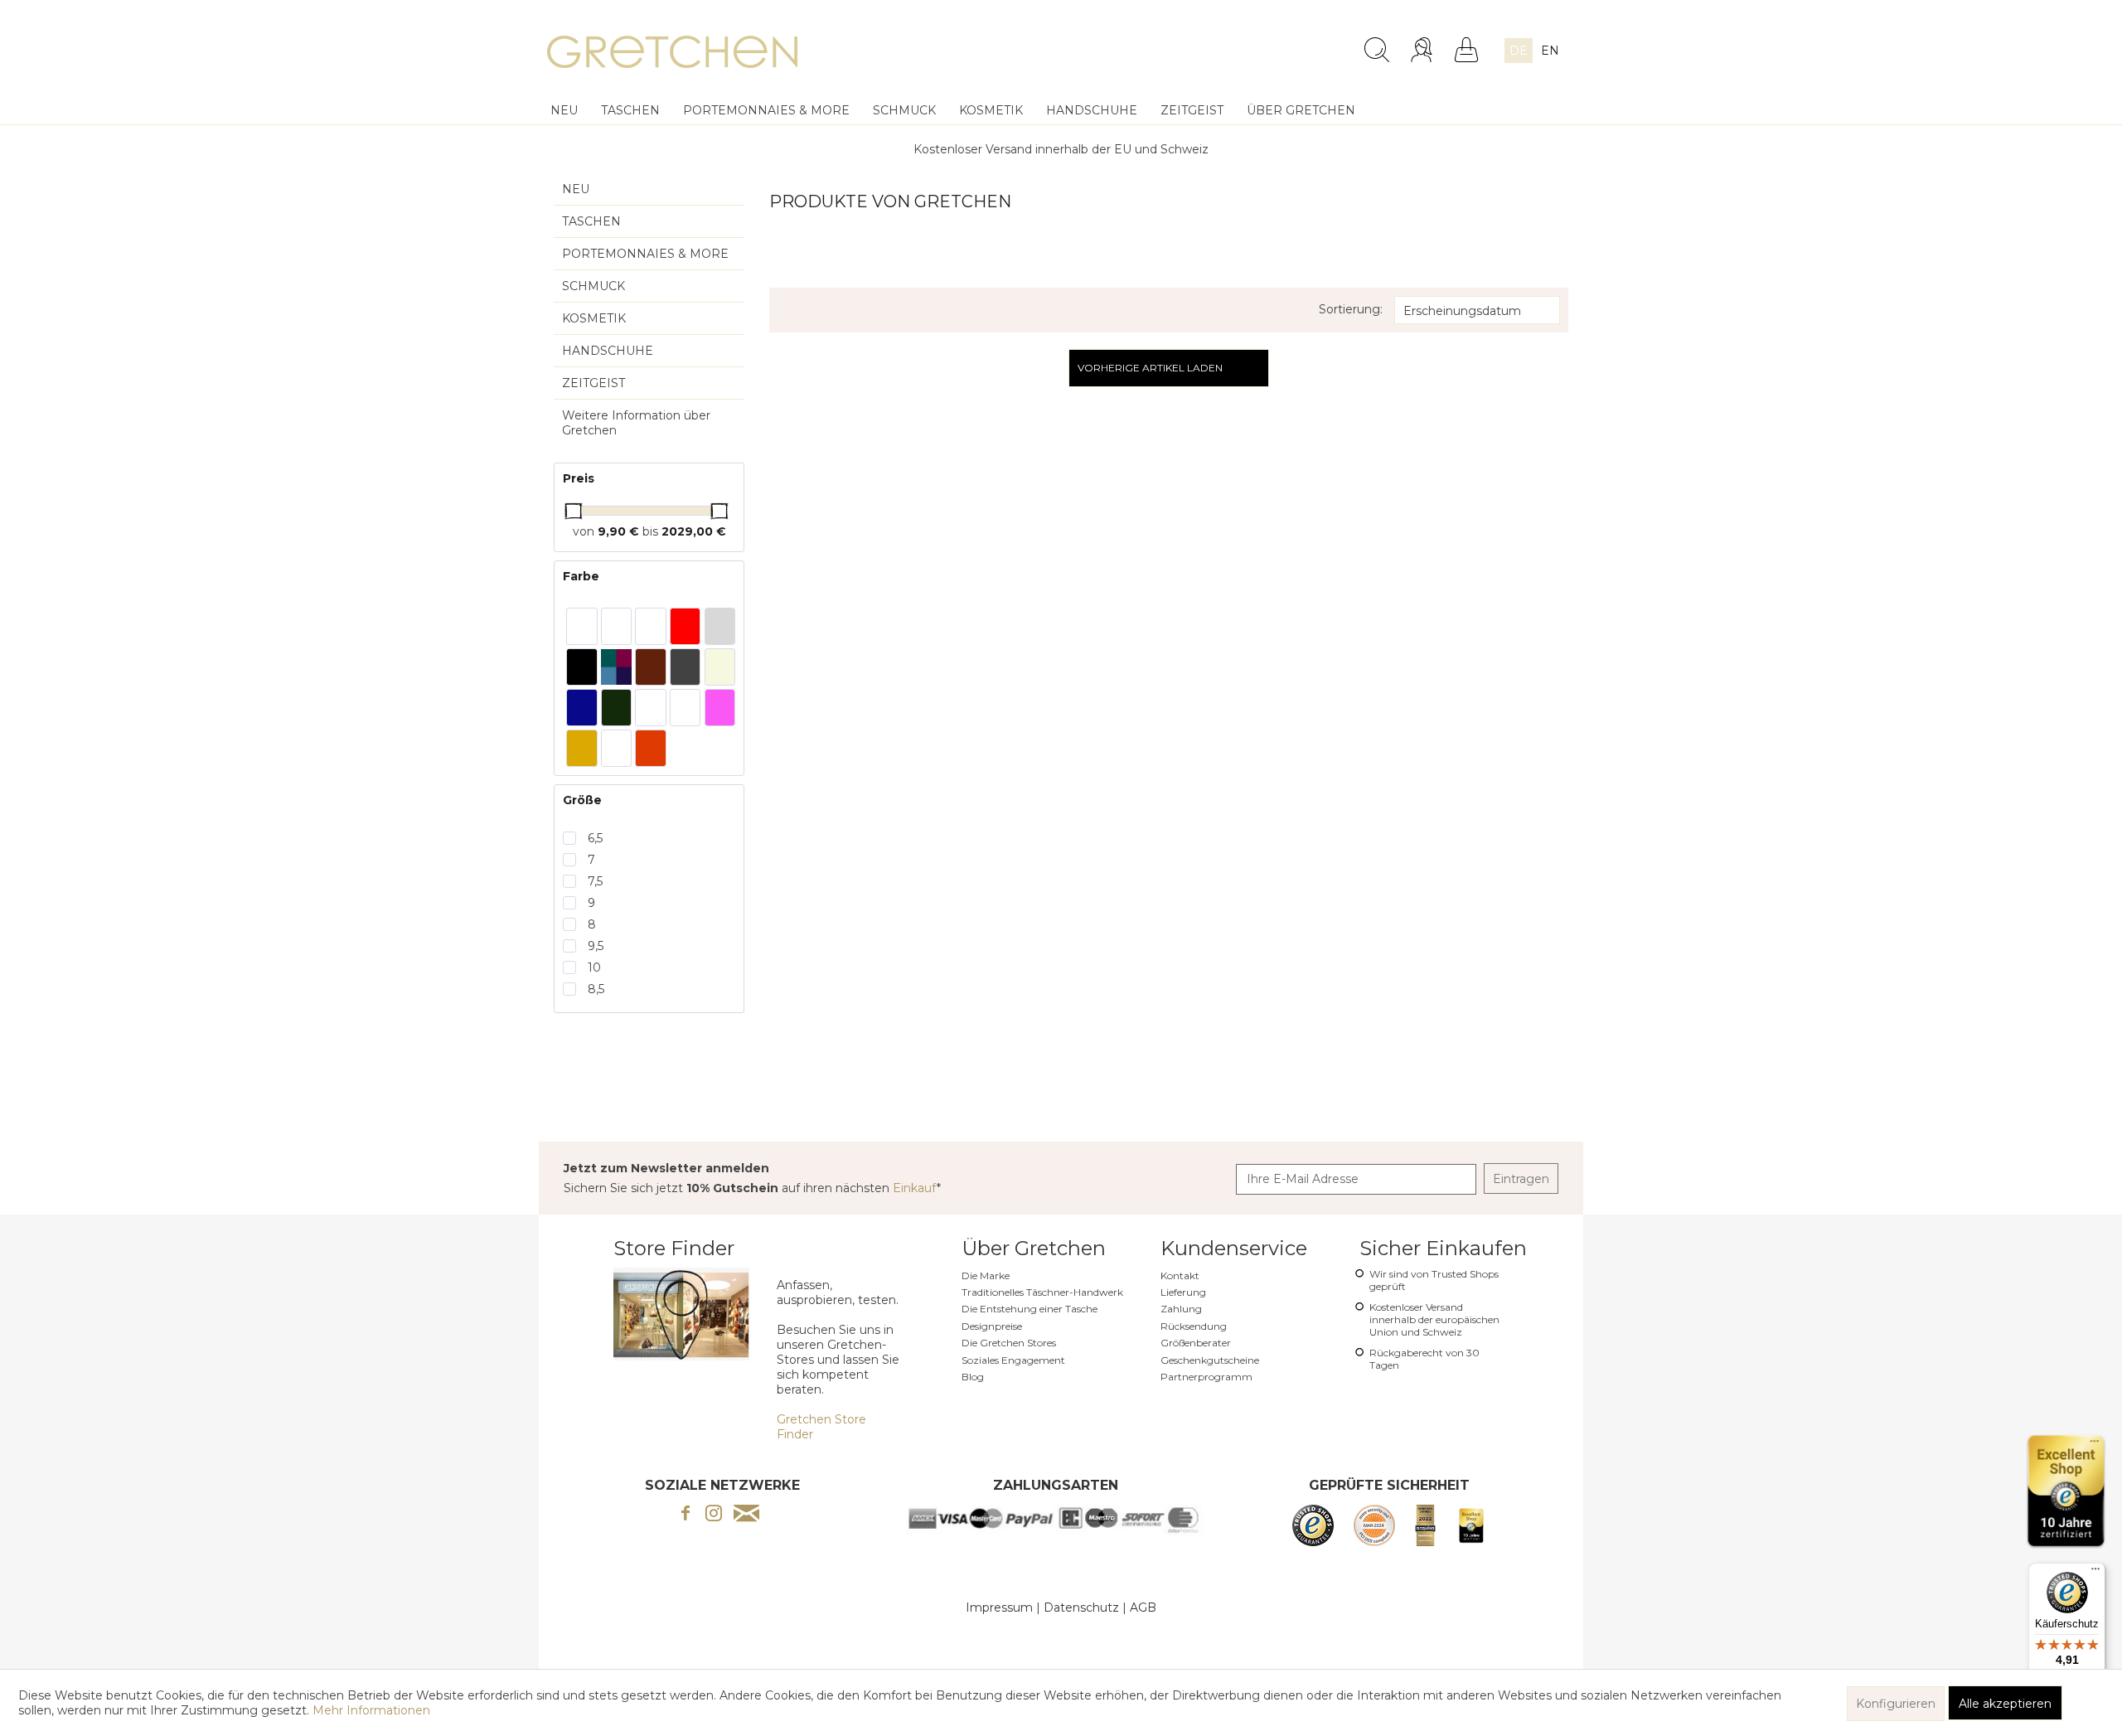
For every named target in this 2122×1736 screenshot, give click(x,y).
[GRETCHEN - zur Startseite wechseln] (672, 54)
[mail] (746, 1515)
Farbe (581, 576)
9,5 (596, 946)
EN (1550, 51)
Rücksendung (1194, 1326)
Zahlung (1181, 1309)
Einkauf (915, 1188)
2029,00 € (694, 531)
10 (594, 967)
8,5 (596, 989)
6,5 (595, 838)
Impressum (999, 1607)
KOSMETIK (594, 318)
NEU (576, 189)
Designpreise (992, 1326)
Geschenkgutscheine (1210, 1360)
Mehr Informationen (371, 1710)
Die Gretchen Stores (1009, 1343)
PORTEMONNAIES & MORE (645, 254)
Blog (973, 1377)
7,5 (595, 881)
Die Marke (986, 1275)
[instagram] (714, 1515)
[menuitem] (1245, 43)
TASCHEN (591, 221)
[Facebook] (686, 1515)
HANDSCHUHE (608, 351)
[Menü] (2095, 1573)
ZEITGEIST (593, 383)
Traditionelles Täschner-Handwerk (1042, 1292)
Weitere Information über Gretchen (636, 423)
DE (1519, 51)
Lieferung (1183, 1292)
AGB (1143, 1607)
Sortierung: (1351, 309)
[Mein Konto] (1424, 50)
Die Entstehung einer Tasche (1030, 1309)
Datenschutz (1081, 1607)
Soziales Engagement (1013, 1360)
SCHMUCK (593, 286)
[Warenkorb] (1466, 50)
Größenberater (1196, 1343)
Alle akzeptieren (2005, 1704)
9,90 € (620, 531)
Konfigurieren (1896, 1704)
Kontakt (1180, 1275)
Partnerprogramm (1206, 1377)
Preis (579, 478)
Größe (582, 800)
